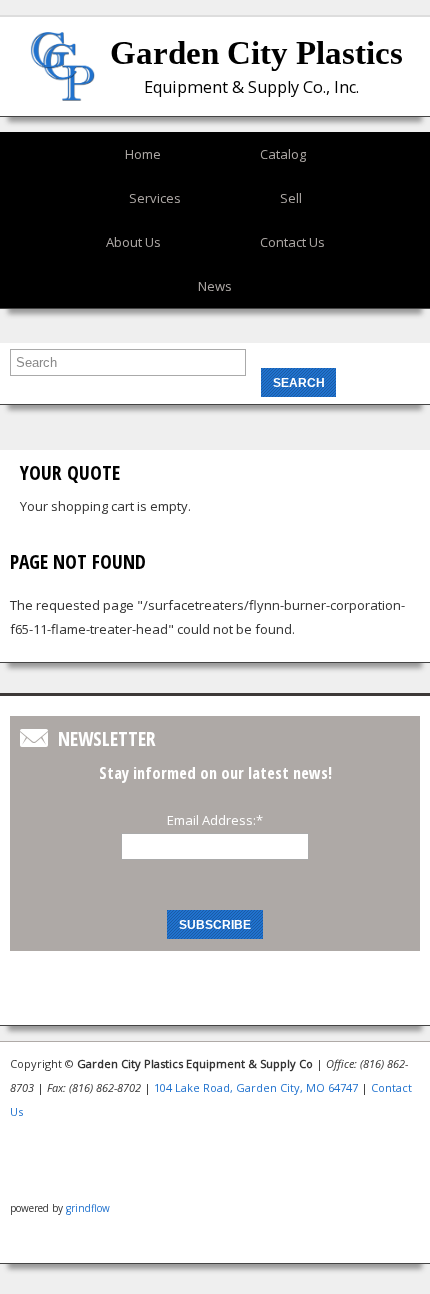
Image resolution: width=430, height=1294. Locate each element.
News (215, 286)
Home (143, 154)
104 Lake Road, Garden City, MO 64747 (256, 1087)
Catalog (283, 154)
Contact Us (292, 242)
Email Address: (215, 820)
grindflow (88, 1208)
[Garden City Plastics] (62, 88)
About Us (133, 242)
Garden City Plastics (256, 53)
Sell (291, 198)
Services (155, 198)
